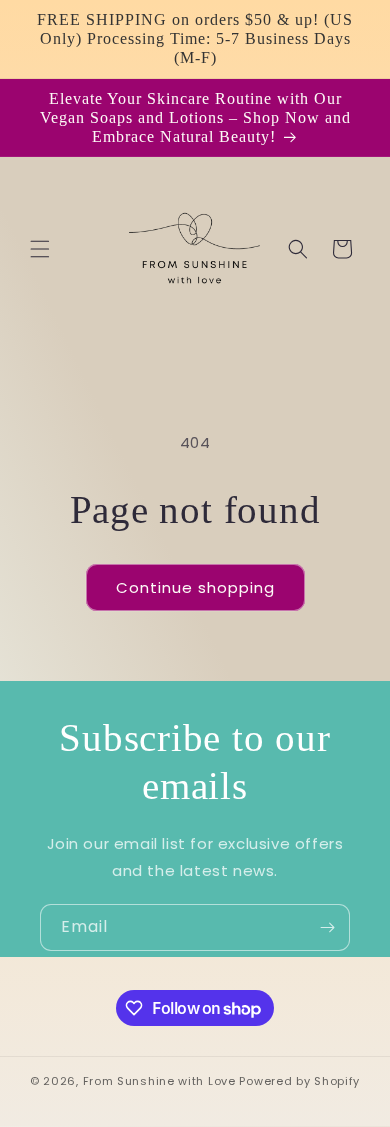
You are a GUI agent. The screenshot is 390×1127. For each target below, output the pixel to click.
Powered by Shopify (299, 1081)
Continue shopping (195, 587)
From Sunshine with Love (159, 1081)
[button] (40, 249)
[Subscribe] (327, 927)
